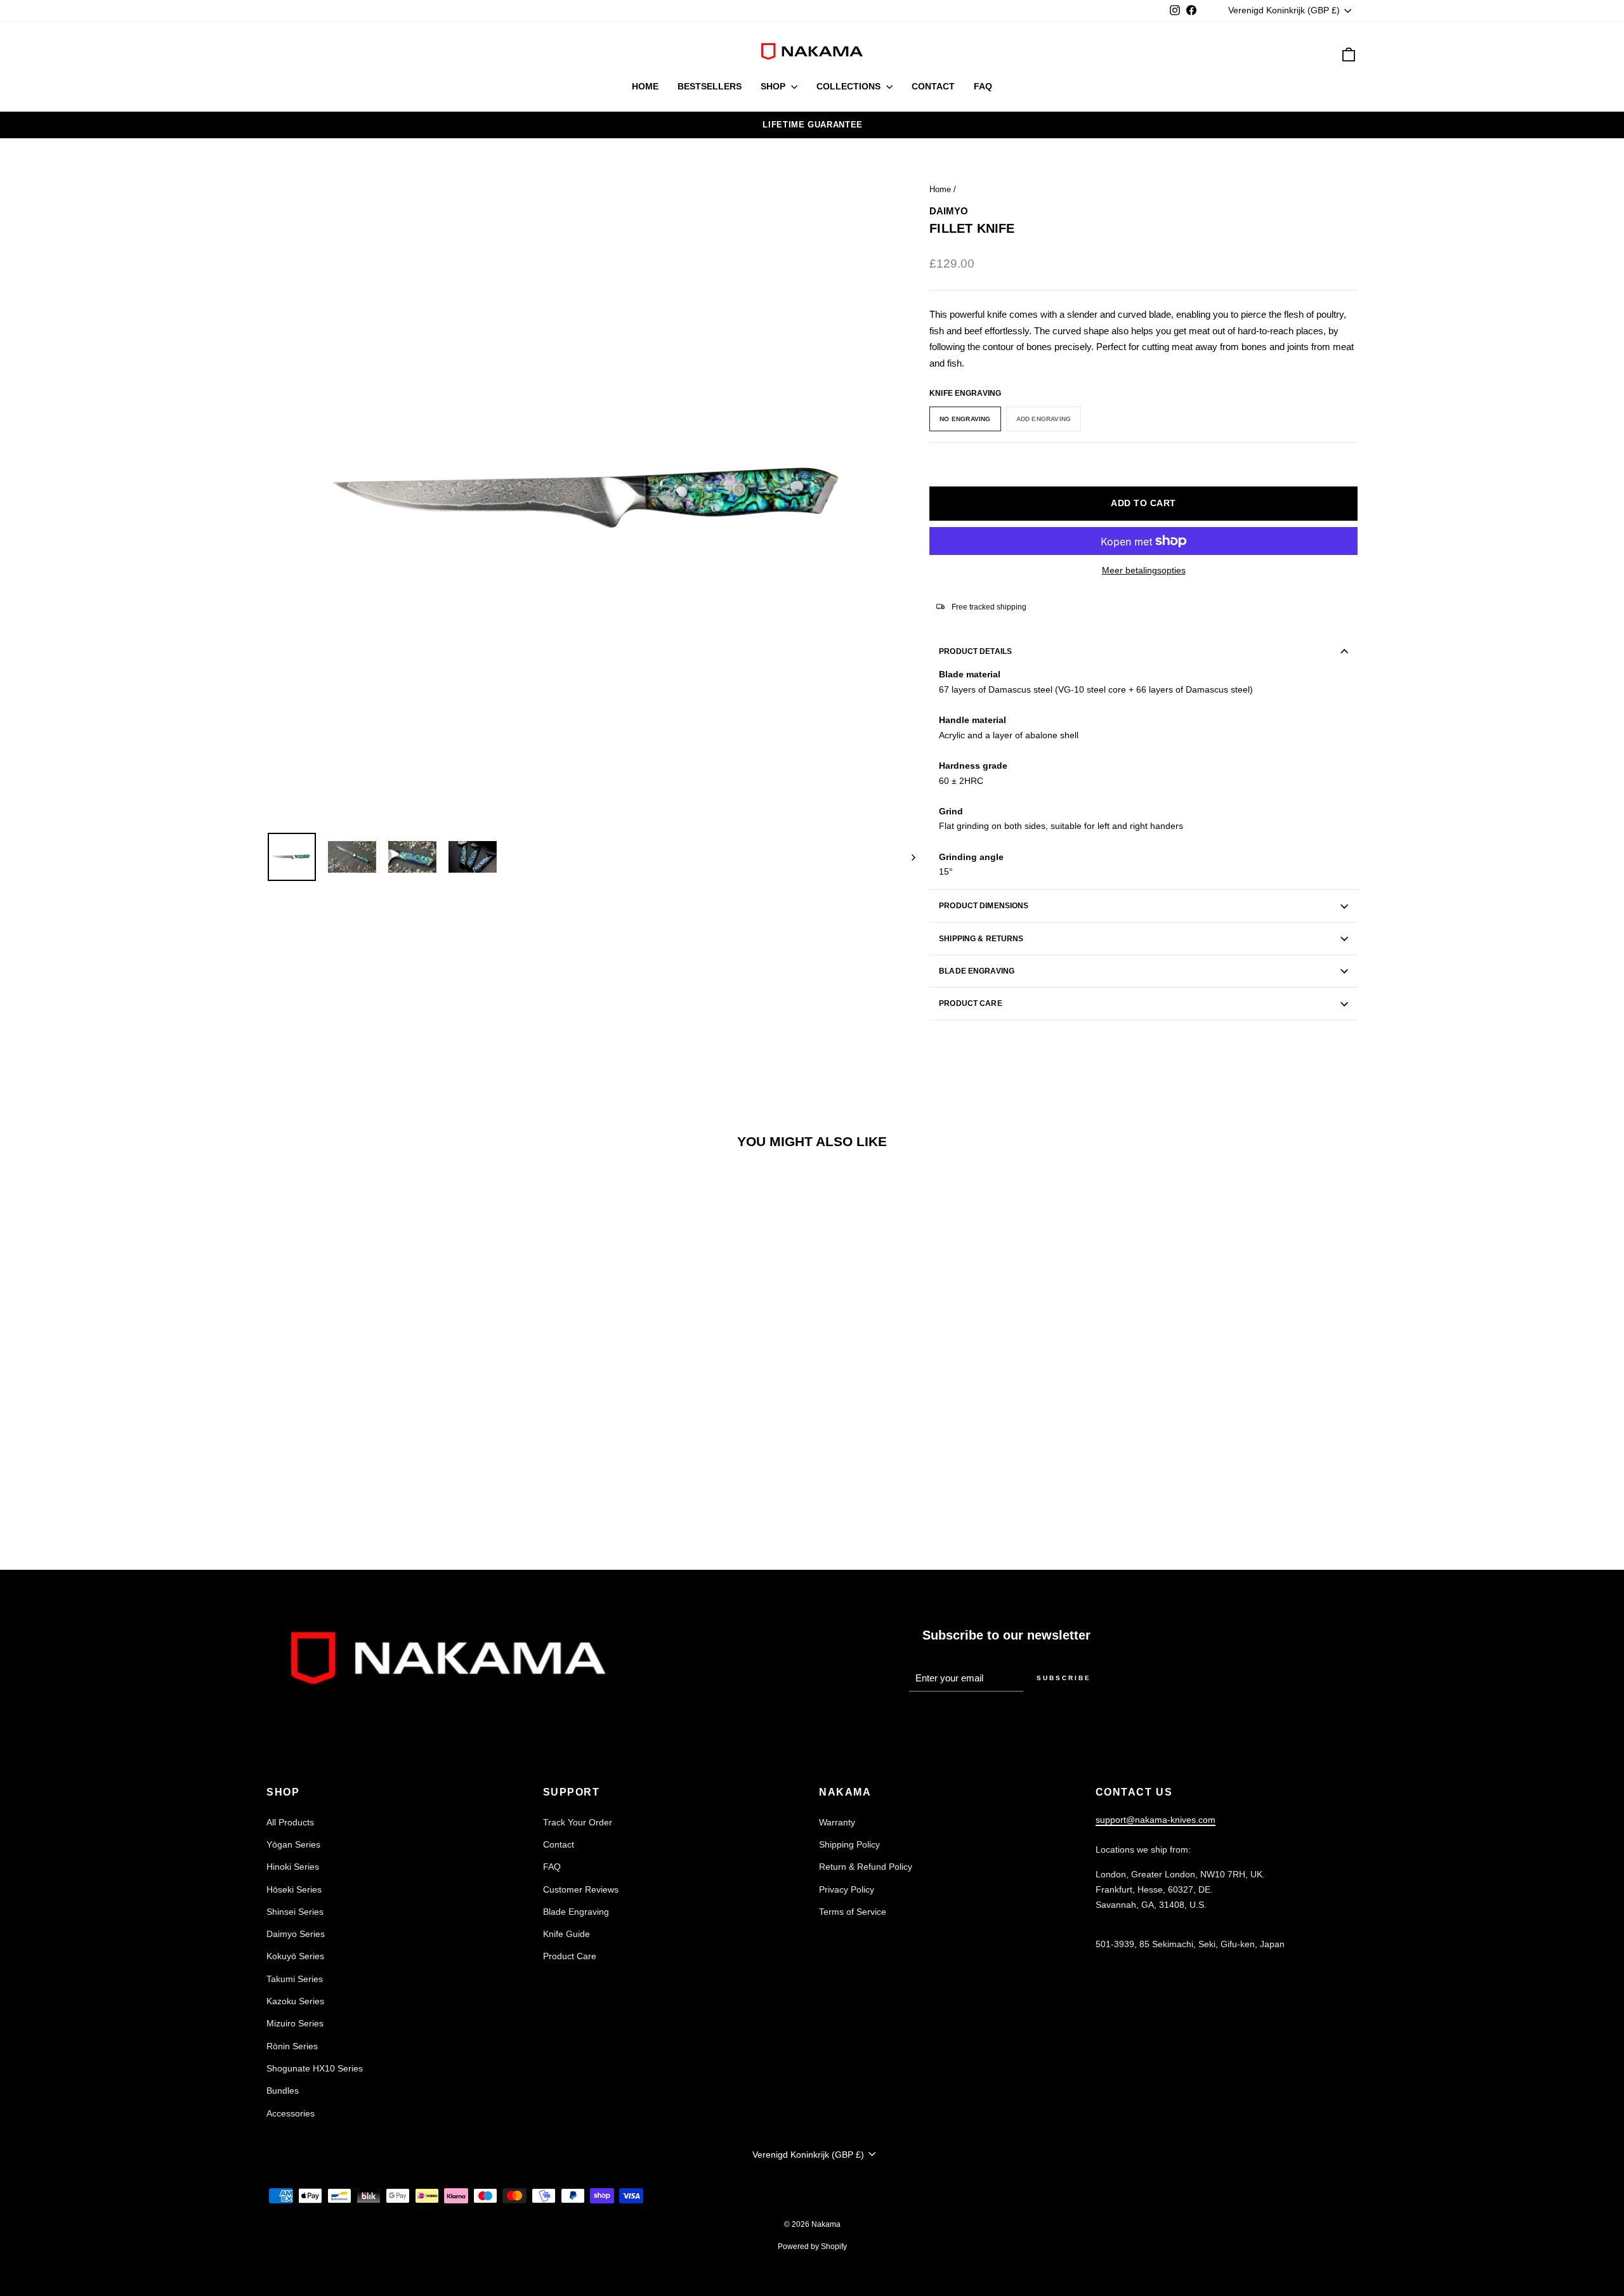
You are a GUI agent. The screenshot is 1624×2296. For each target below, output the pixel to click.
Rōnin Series (292, 2046)
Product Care (570, 1956)
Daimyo (949, 211)
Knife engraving (965, 393)
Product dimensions (984, 906)
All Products (290, 1822)
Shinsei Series (295, 1912)
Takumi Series (295, 1979)
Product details (975, 651)
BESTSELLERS (710, 86)
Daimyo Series (296, 1934)
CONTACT (933, 86)
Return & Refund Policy (866, 1867)
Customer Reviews (581, 1889)
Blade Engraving (576, 1912)
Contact (559, 1844)
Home (940, 189)
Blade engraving (977, 971)
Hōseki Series (294, 1889)
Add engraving (1044, 419)
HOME (645, 86)
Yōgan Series (293, 1844)
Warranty (837, 1822)
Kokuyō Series (295, 1956)
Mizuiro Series (295, 2023)
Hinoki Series (293, 1867)
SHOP (774, 86)
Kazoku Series (295, 2001)
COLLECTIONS (850, 86)
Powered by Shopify (812, 2247)
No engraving (965, 419)
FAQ (983, 86)
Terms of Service (853, 1912)
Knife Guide (566, 1934)
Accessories (291, 2113)
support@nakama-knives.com (1156, 1820)
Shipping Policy (849, 1844)
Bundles (283, 2091)
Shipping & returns (981, 939)
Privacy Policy (847, 1889)
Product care (970, 1003)
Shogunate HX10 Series (315, 2068)
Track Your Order (578, 1822)
